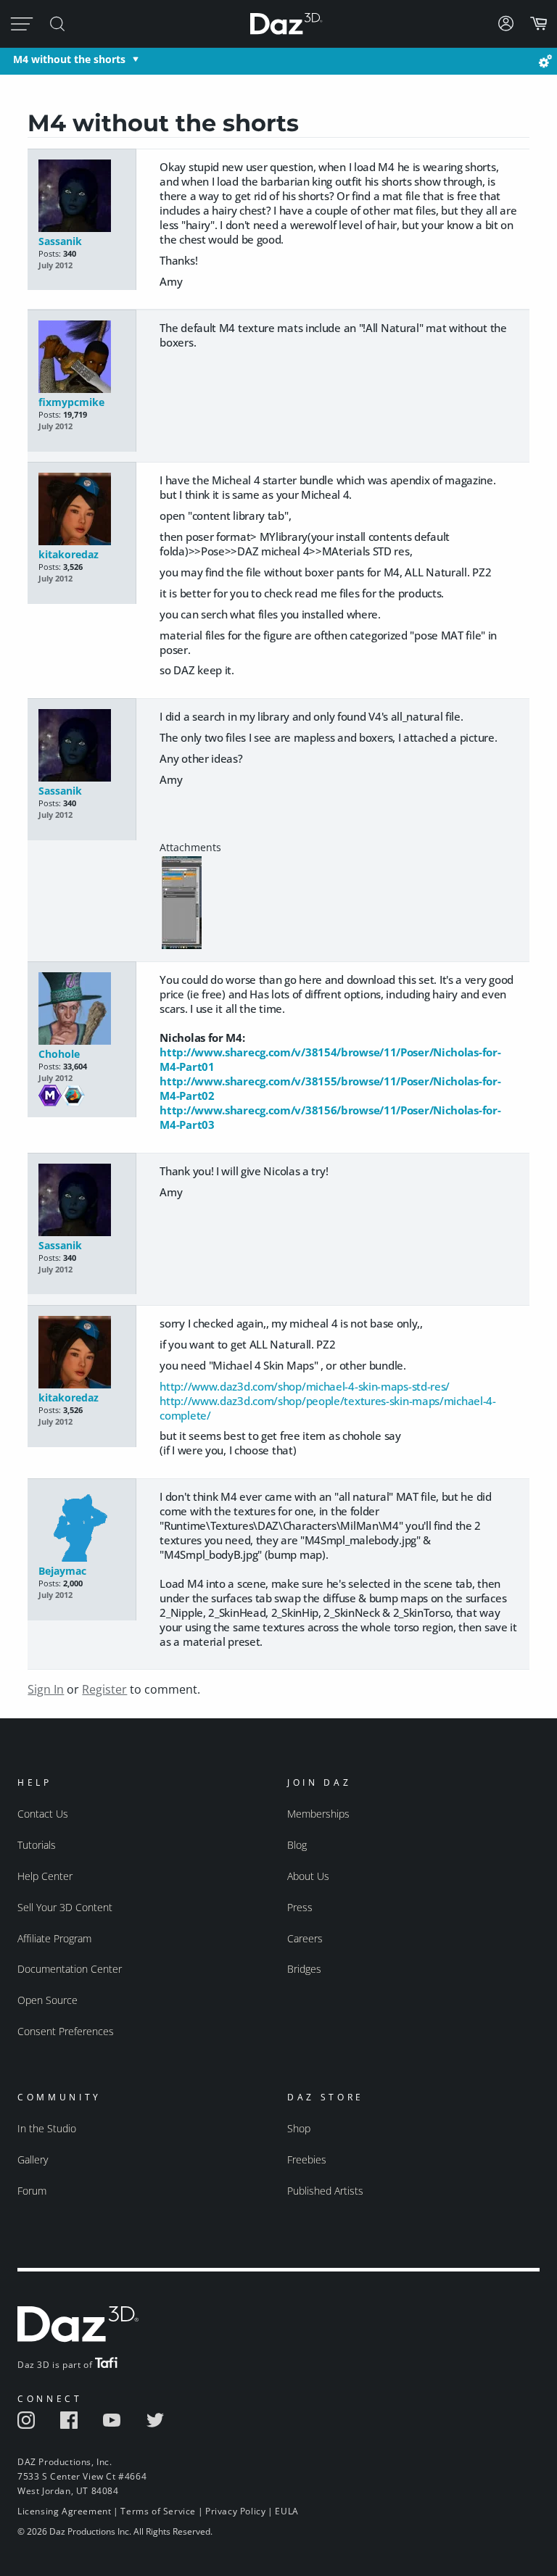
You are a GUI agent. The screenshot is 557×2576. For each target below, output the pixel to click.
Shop (299, 2128)
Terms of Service (158, 2511)
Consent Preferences (66, 2031)
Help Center (45, 1876)
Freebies (307, 2159)
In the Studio (47, 2128)
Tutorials (37, 1845)
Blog (297, 1845)
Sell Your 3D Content (65, 1907)
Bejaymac (62, 1571)
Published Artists (325, 2191)
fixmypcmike (71, 402)
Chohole (59, 1054)
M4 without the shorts (69, 59)
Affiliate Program (54, 1938)
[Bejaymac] (82, 1527)
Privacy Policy (235, 2511)
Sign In (46, 1689)
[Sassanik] (82, 197)
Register (104, 1689)
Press (300, 1907)
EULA (286, 2511)
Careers (305, 1938)
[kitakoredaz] (82, 510)
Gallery (33, 2159)
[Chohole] (82, 1010)
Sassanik (60, 241)
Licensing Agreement (64, 2511)
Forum (32, 2191)
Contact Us (43, 1814)
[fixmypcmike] (82, 358)
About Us (308, 1876)
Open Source (48, 2000)
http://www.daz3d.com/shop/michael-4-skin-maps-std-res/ (305, 1386)
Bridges (304, 1969)
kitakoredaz (69, 554)
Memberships (318, 1814)
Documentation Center (70, 1969)
